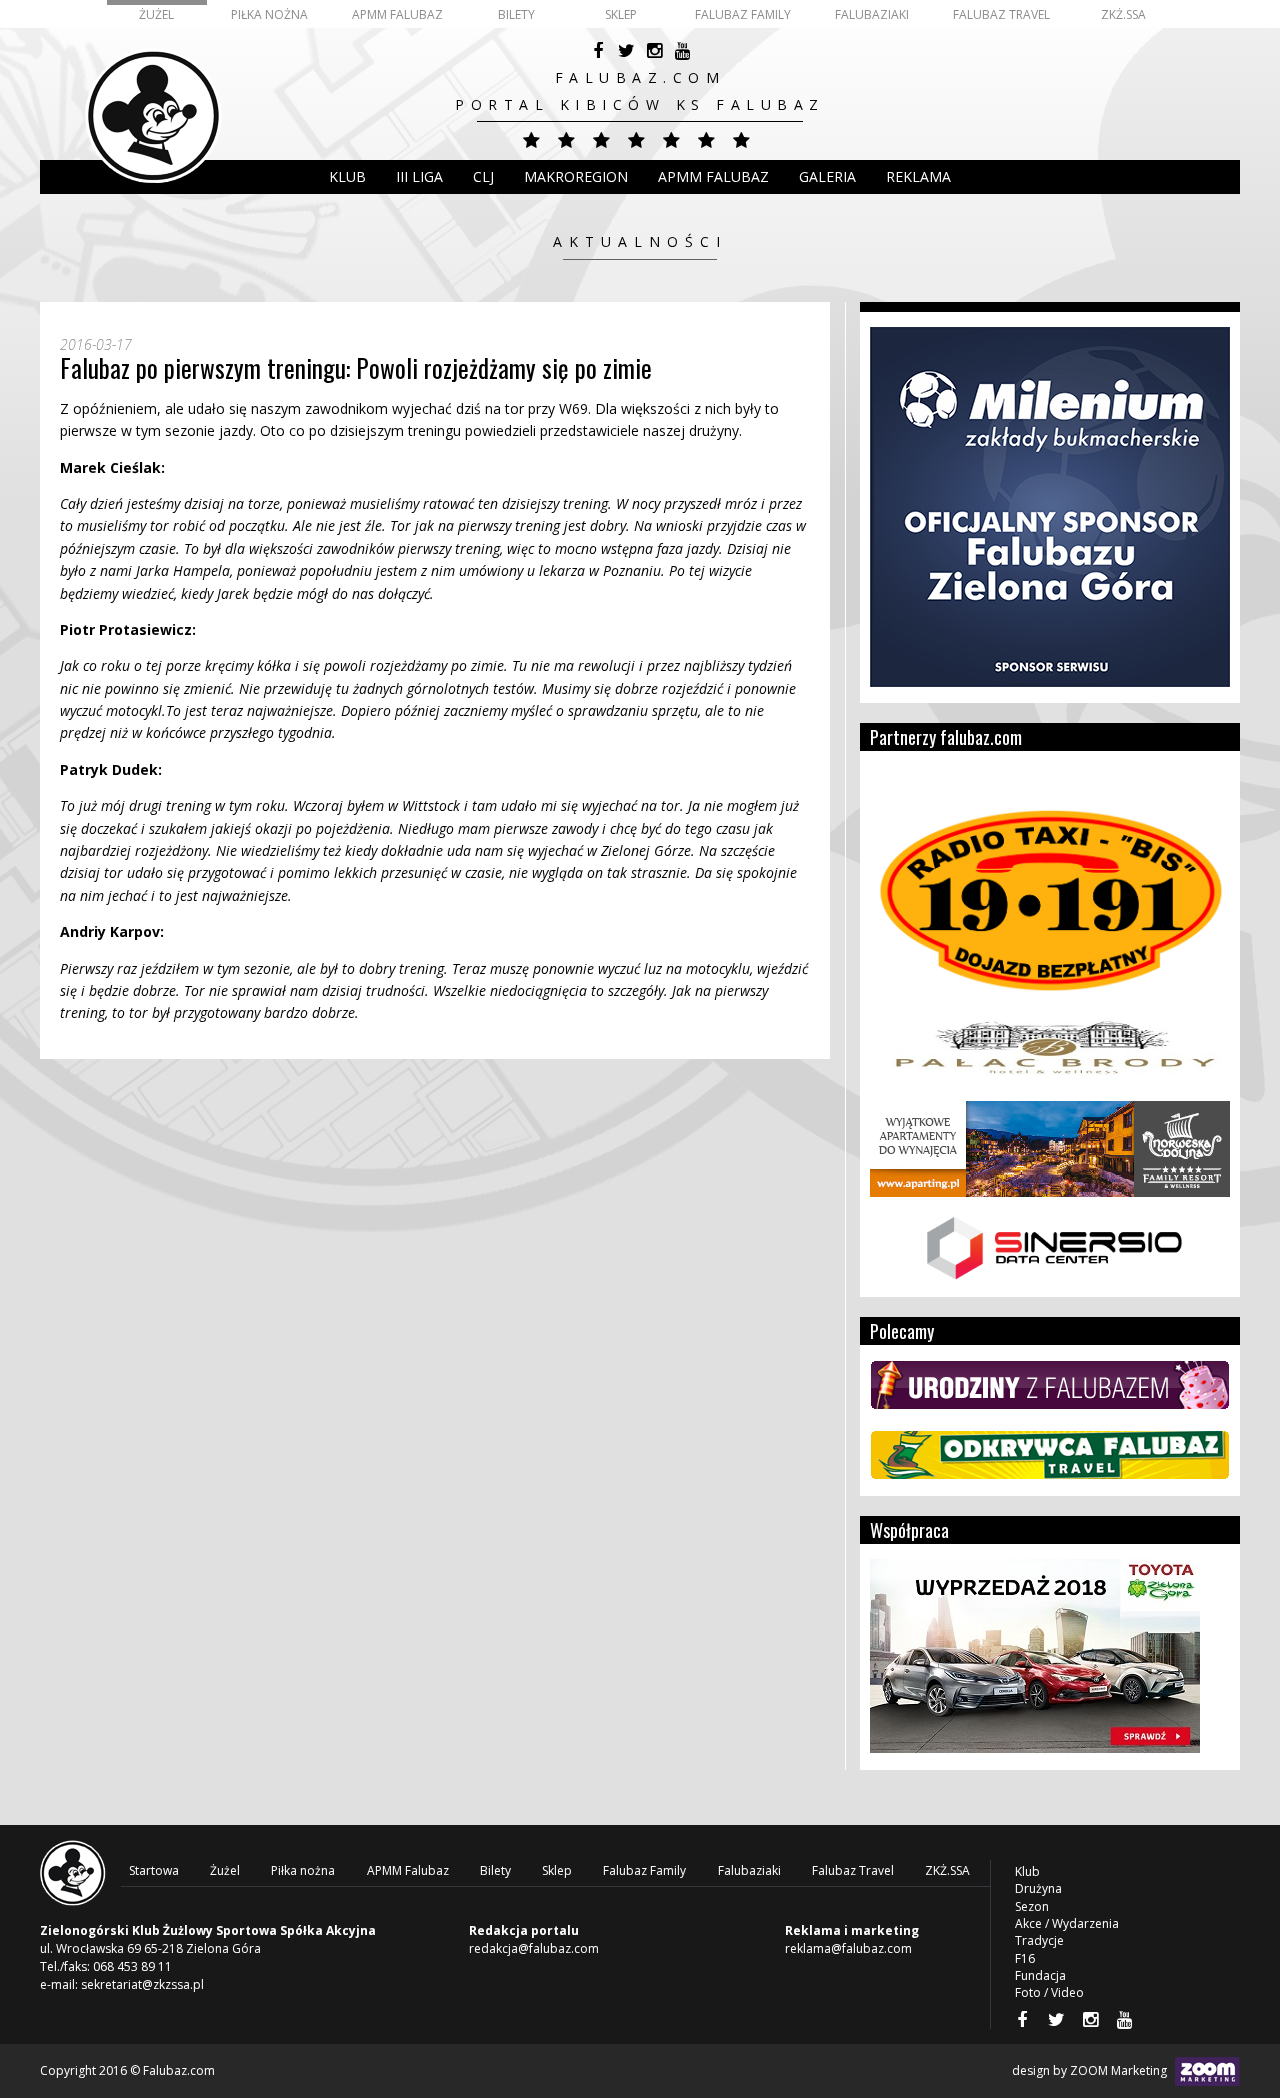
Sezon (1032, 1906)
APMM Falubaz (397, 14)
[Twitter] (626, 51)
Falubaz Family (743, 14)
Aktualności (640, 241)
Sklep (621, 14)
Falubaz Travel (1001, 14)
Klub (347, 176)
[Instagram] (654, 51)
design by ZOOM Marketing (1091, 2070)
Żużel (156, 14)
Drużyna (1038, 1888)
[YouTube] (682, 51)
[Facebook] (598, 51)
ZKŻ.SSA (1123, 14)
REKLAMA (918, 176)
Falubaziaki (872, 14)
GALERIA (827, 176)
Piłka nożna (269, 14)
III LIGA (419, 176)
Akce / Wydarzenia (1067, 1923)
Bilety (516, 14)
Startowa (154, 1870)
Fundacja (1040, 1975)
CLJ (483, 176)
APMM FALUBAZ (713, 176)
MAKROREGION (576, 176)
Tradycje (1039, 1940)
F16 (1025, 1958)
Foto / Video (1049, 1992)
